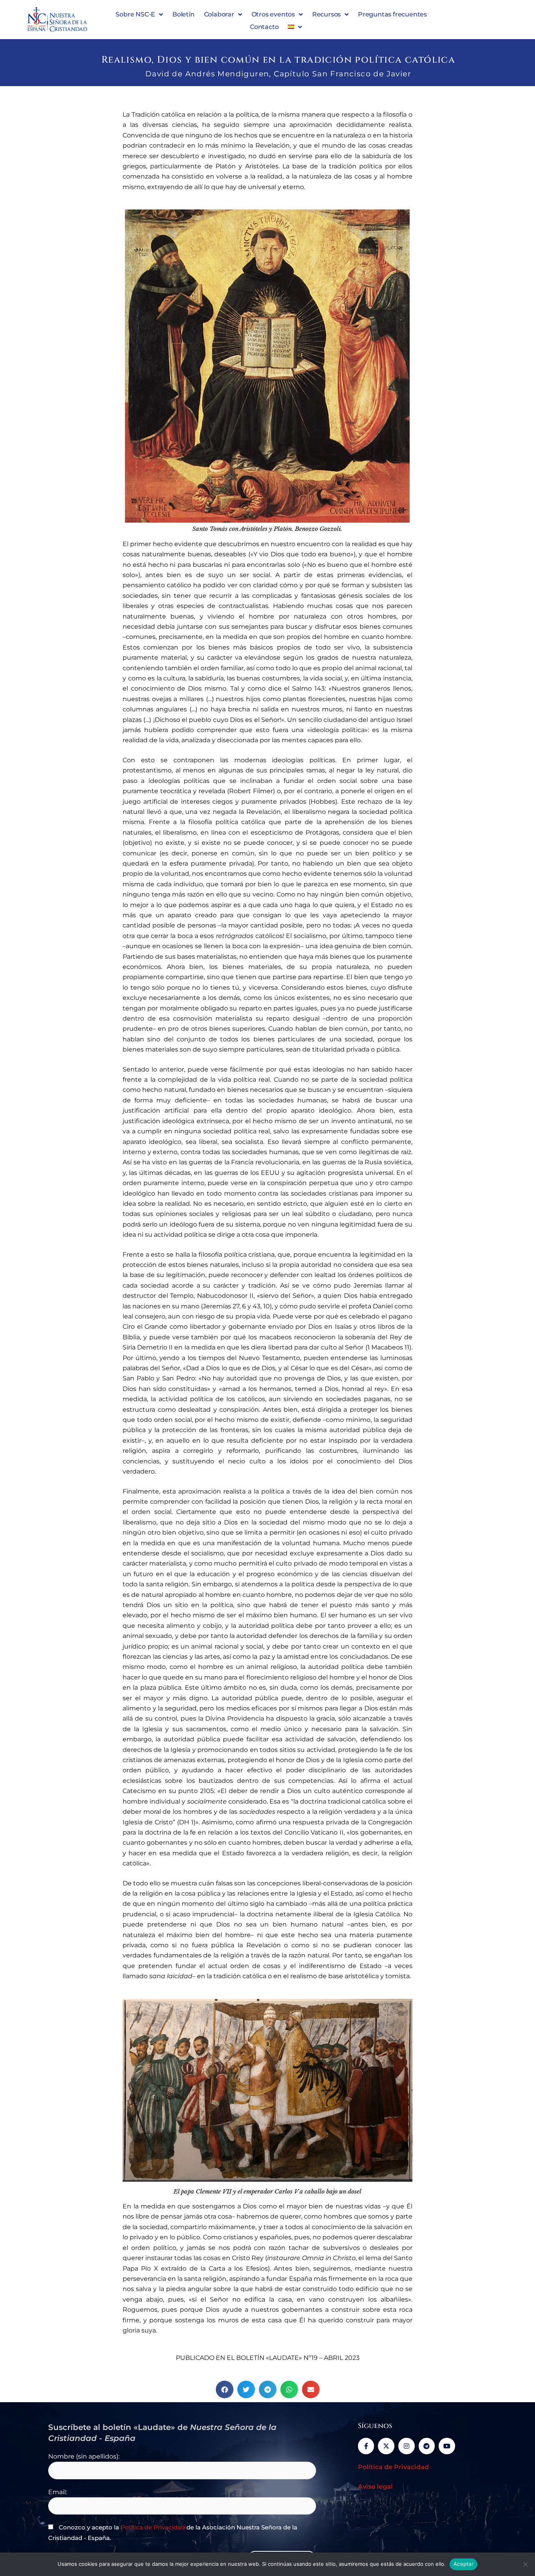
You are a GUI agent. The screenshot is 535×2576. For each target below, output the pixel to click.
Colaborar (219, 14)
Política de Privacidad (153, 2527)
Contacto (264, 27)
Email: (58, 2492)
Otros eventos (273, 14)
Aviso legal (375, 2487)
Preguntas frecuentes (392, 14)
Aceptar (464, 2564)
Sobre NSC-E (135, 14)
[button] (225, 2389)
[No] (525, 2564)
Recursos (326, 14)
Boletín (183, 14)
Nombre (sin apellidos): (84, 2456)
